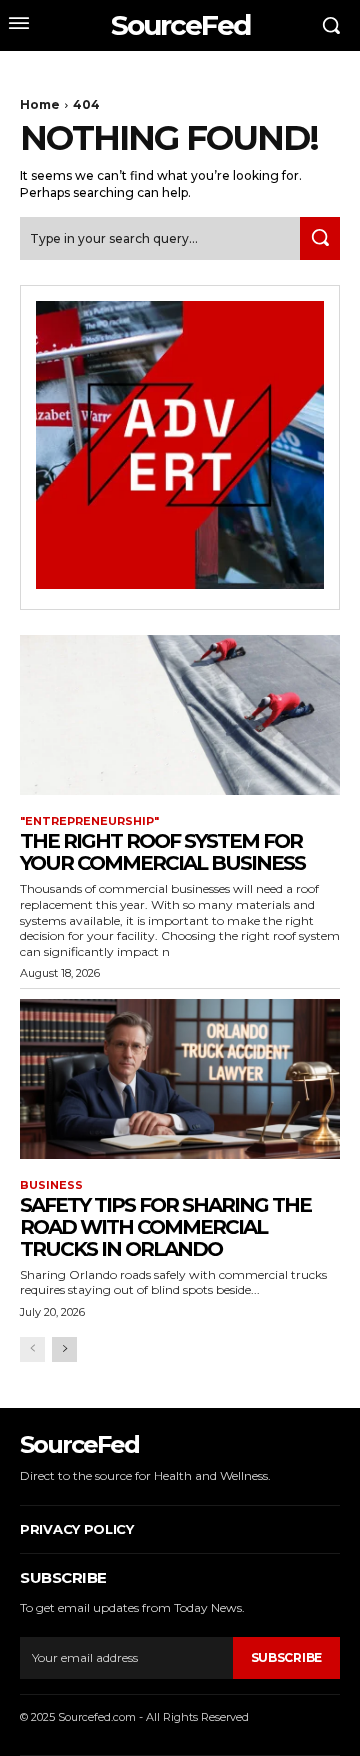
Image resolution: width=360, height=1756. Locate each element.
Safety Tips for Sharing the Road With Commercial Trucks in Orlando (165, 1227)
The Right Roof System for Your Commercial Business (162, 852)
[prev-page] (32, 1349)
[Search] (320, 238)
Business (51, 1185)
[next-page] (64, 1349)
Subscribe (286, 1657)
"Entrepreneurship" (89, 821)
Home (40, 104)
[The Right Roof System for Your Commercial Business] (180, 715)
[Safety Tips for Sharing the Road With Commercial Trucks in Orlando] (180, 1079)
